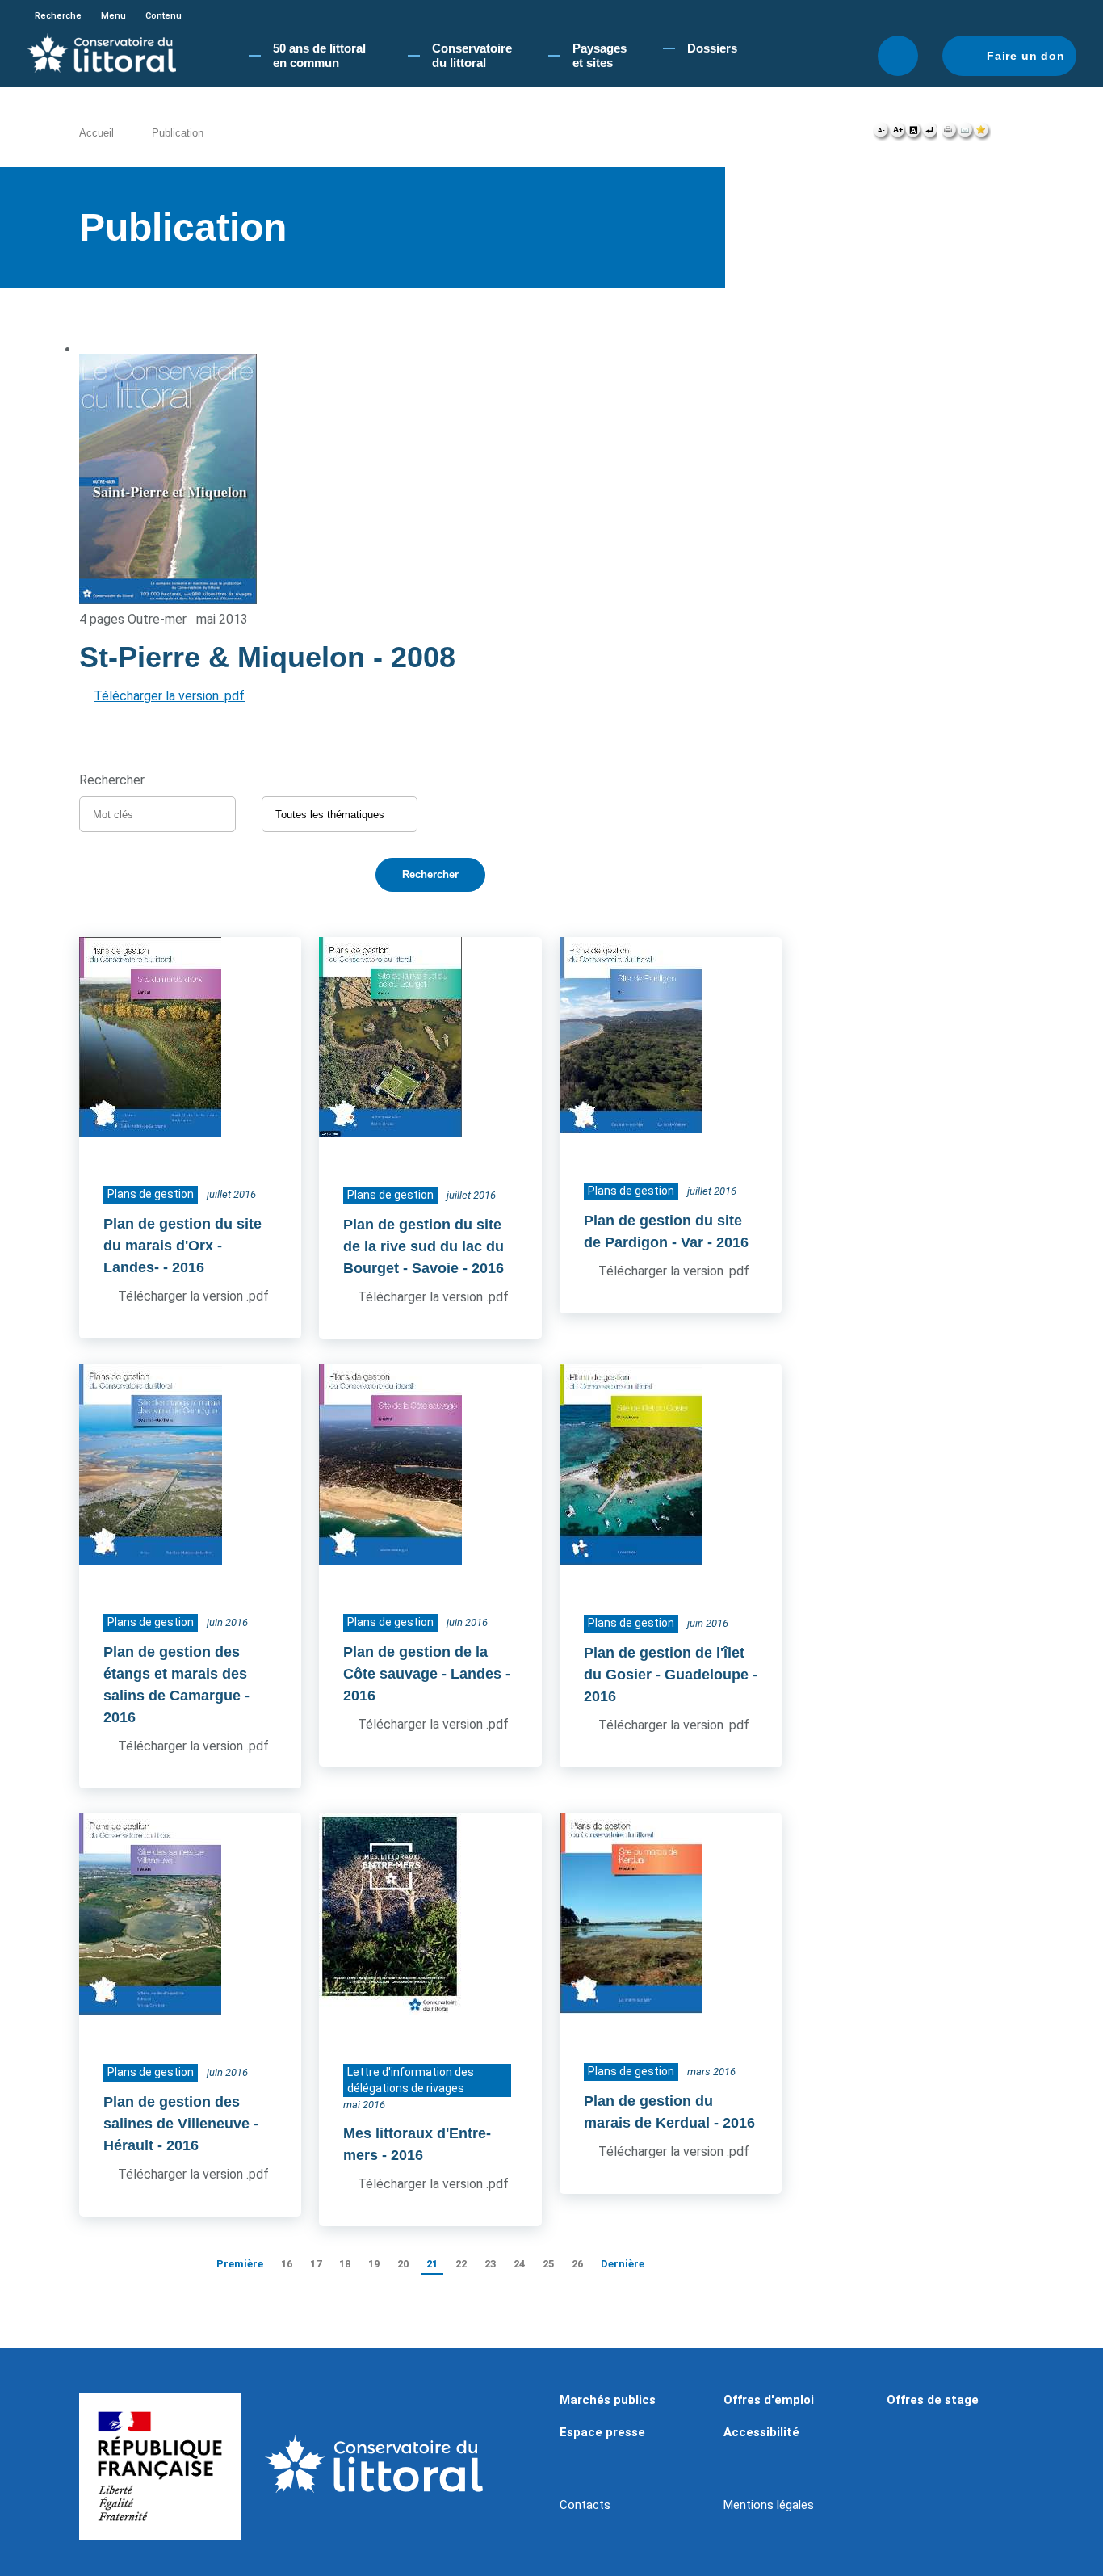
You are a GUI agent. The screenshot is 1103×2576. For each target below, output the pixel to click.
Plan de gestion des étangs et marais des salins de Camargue (175, 1674)
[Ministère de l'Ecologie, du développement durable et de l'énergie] (160, 2466)
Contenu (164, 16)
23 (490, 2264)
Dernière (623, 2264)
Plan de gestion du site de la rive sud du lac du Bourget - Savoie (424, 1246)
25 (548, 2264)
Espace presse (602, 2432)
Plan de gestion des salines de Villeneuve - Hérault (181, 2124)
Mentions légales (769, 2505)
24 (519, 2264)
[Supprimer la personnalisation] (929, 134)
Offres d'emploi (769, 2400)
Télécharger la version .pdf (169, 696)
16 (287, 2264)
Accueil (96, 133)
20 (403, 2264)
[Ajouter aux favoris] (982, 134)
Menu (113, 16)
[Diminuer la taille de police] (881, 134)
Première (240, 2264)
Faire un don (1026, 56)
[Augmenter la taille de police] (897, 134)
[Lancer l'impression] (949, 134)
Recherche (58, 16)
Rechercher (898, 56)
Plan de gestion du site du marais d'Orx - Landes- (182, 1246)
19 (374, 2264)
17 (316, 2264)
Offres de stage (933, 2400)
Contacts (585, 2505)
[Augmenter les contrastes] (913, 134)
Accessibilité (761, 2432)
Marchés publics (608, 2400)
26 (577, 2264)
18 (345, 2264)
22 (461, 2264)
